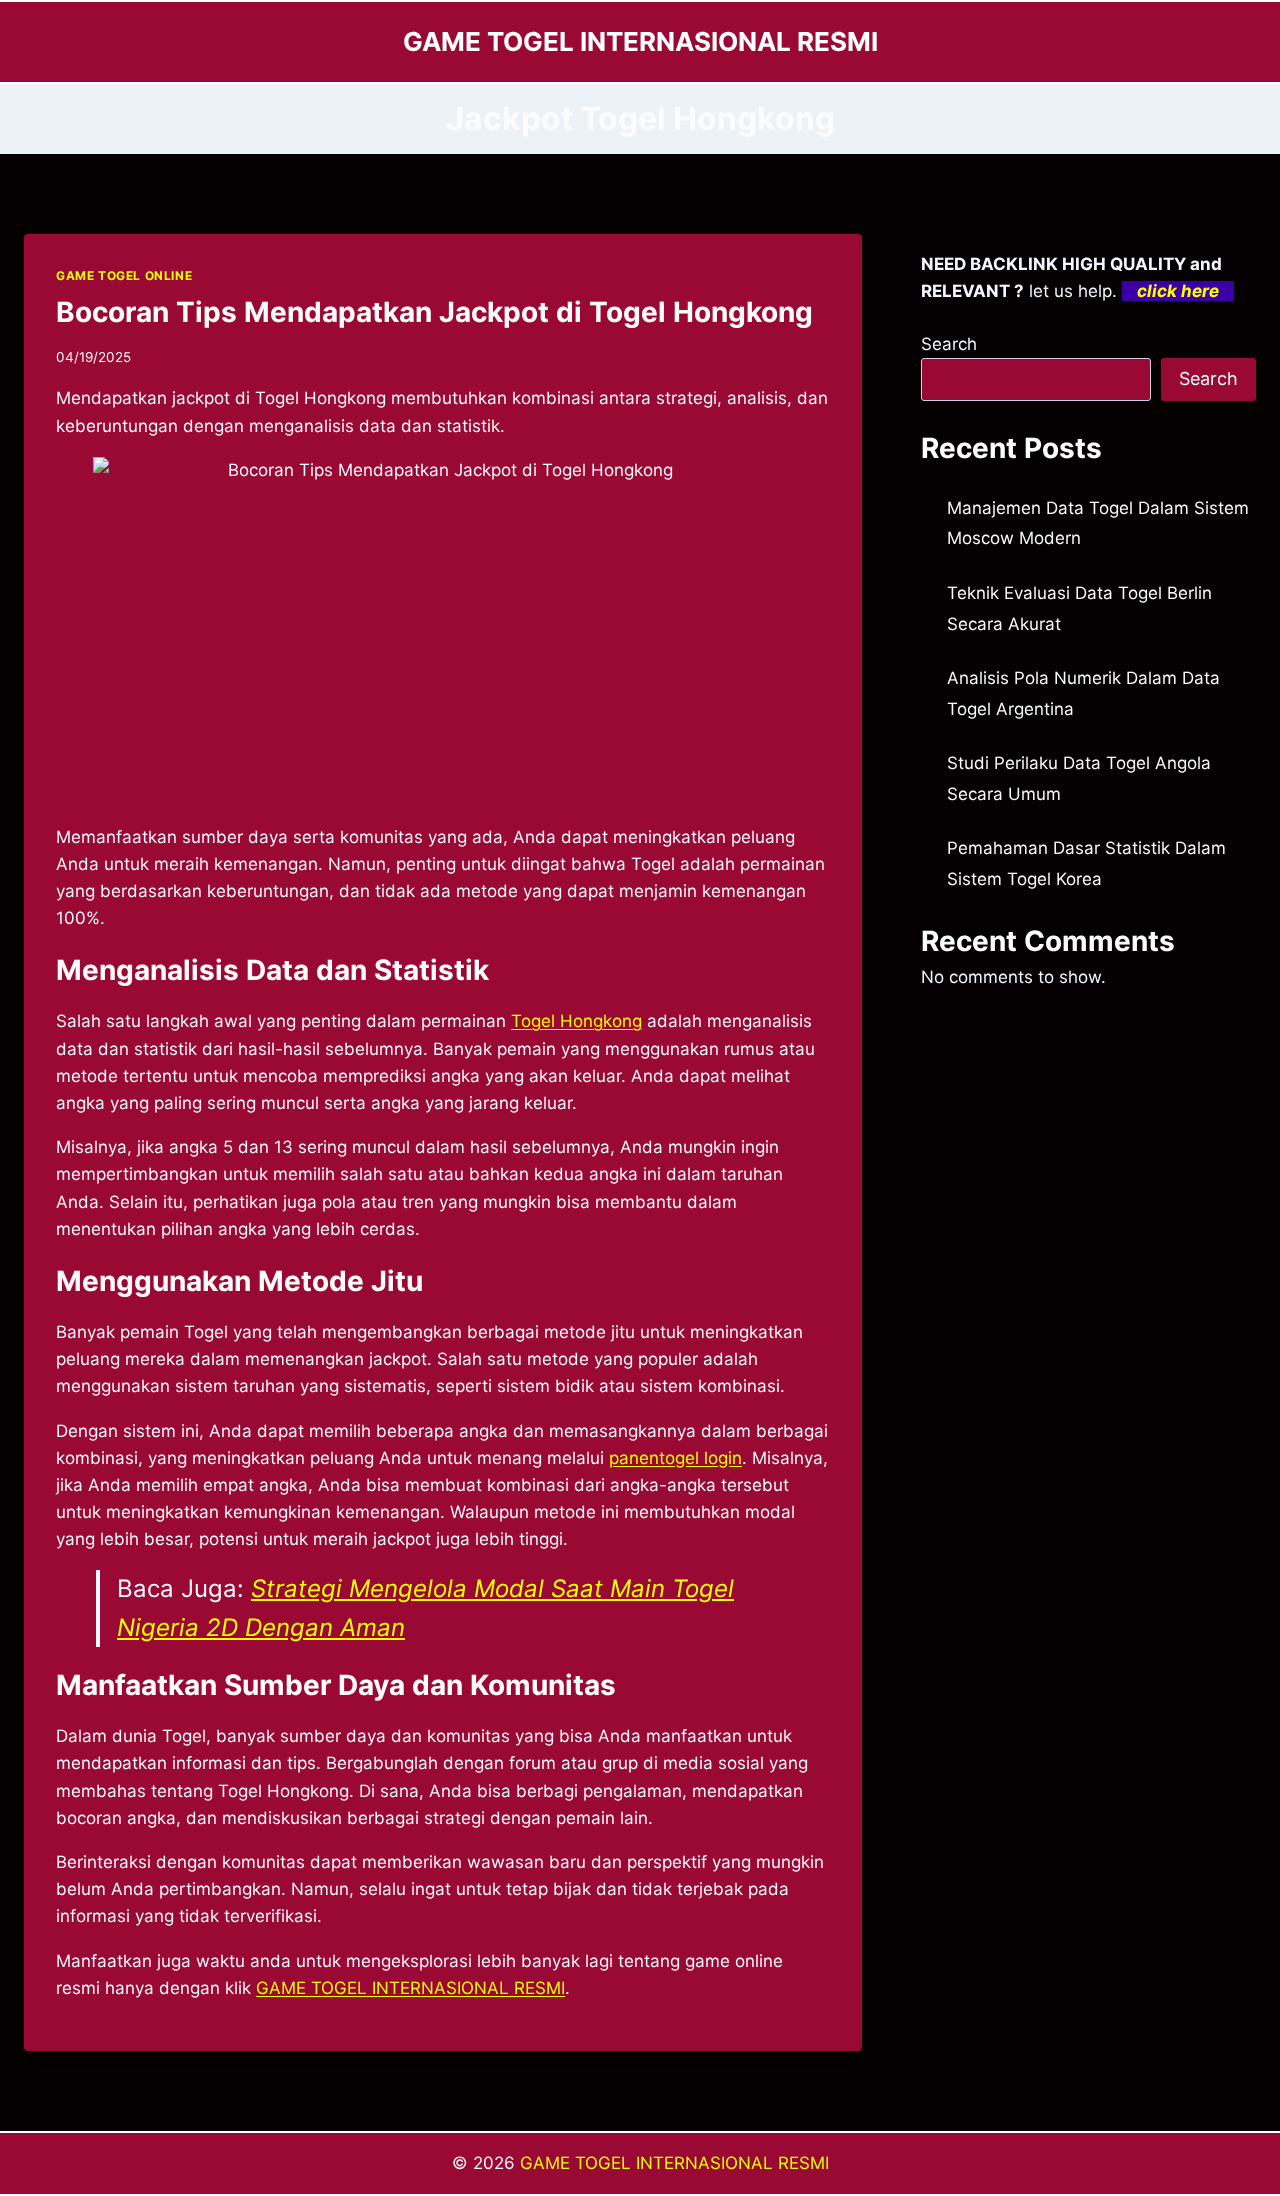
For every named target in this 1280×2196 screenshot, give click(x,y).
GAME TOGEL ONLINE (124, 275)
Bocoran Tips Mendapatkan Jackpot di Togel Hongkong (434, 312)
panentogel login (675, 1458)
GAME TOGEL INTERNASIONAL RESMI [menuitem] (410, 1988)
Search (949, 344)
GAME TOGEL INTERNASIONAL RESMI (674, 2163)
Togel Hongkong (576, 1021)
